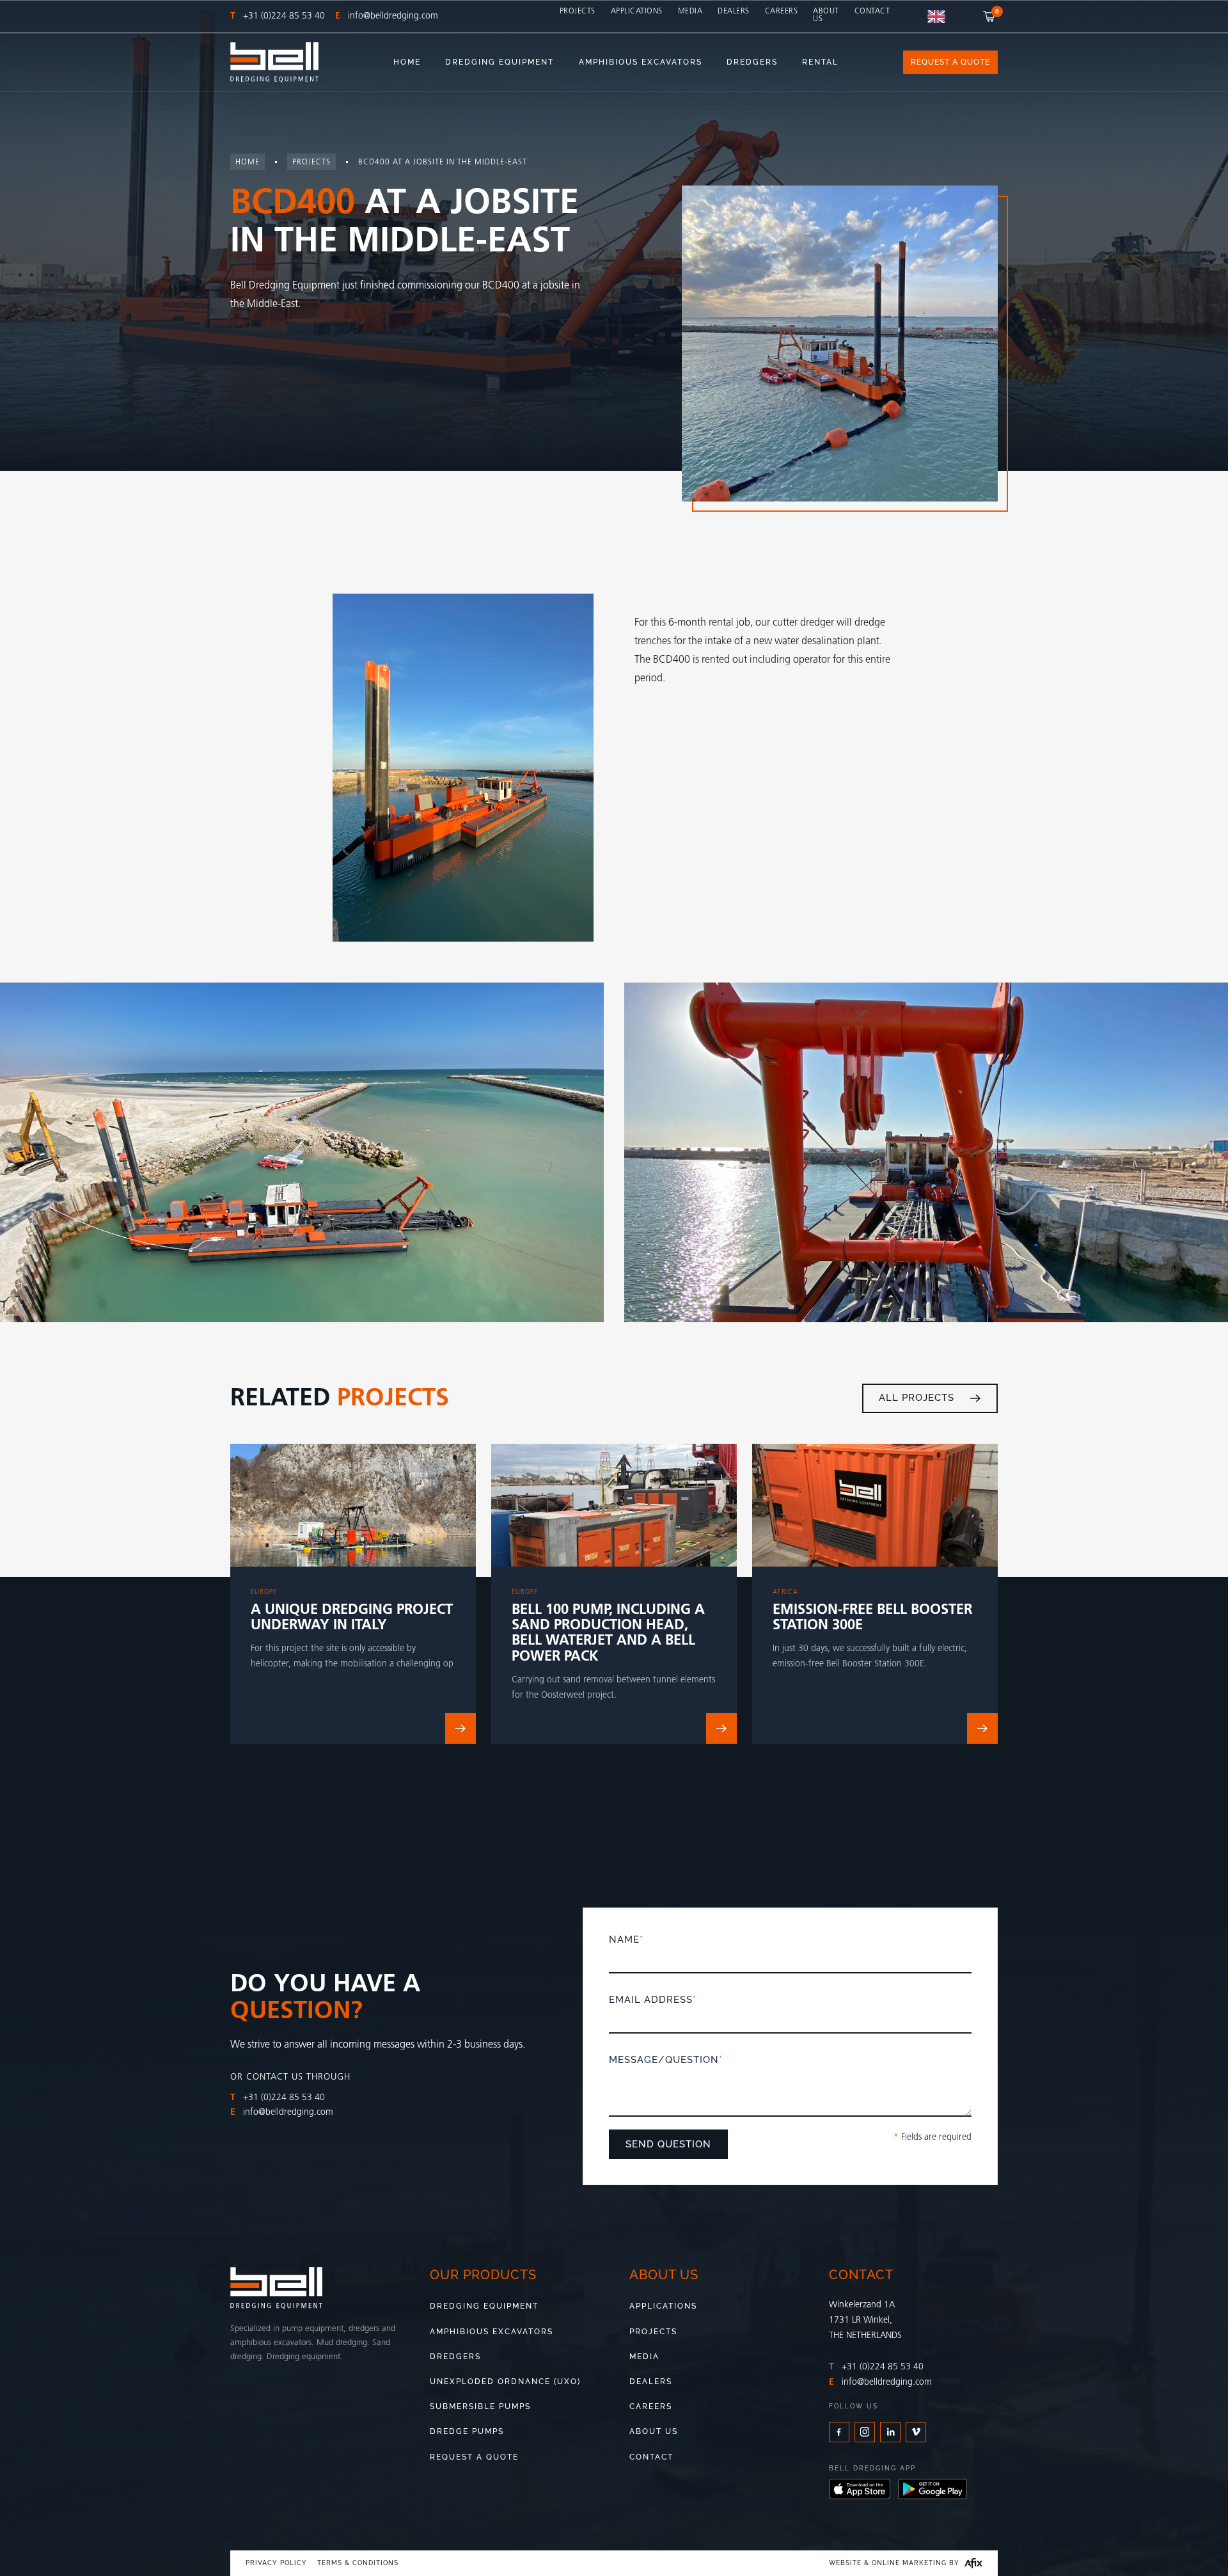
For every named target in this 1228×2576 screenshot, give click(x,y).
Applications (637, 12)
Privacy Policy (276, 2563)
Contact (872, 12)
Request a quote (474, 2457)
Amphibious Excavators (492, 2332)
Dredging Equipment (484, 2306)
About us (826, 15)
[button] (990, 16)
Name (626, 1940)
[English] (936, 17)
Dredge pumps (467, 2431)
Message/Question (666, 2060)
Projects (578, 12)
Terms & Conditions (358, 2563)
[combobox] (936, 17)
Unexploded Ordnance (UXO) (505, 2382)
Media (690, 12)
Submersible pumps (480, 2406)
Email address (653, 2000)
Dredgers (455, 2357)
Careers (782, 12)
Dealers (734, 12)
